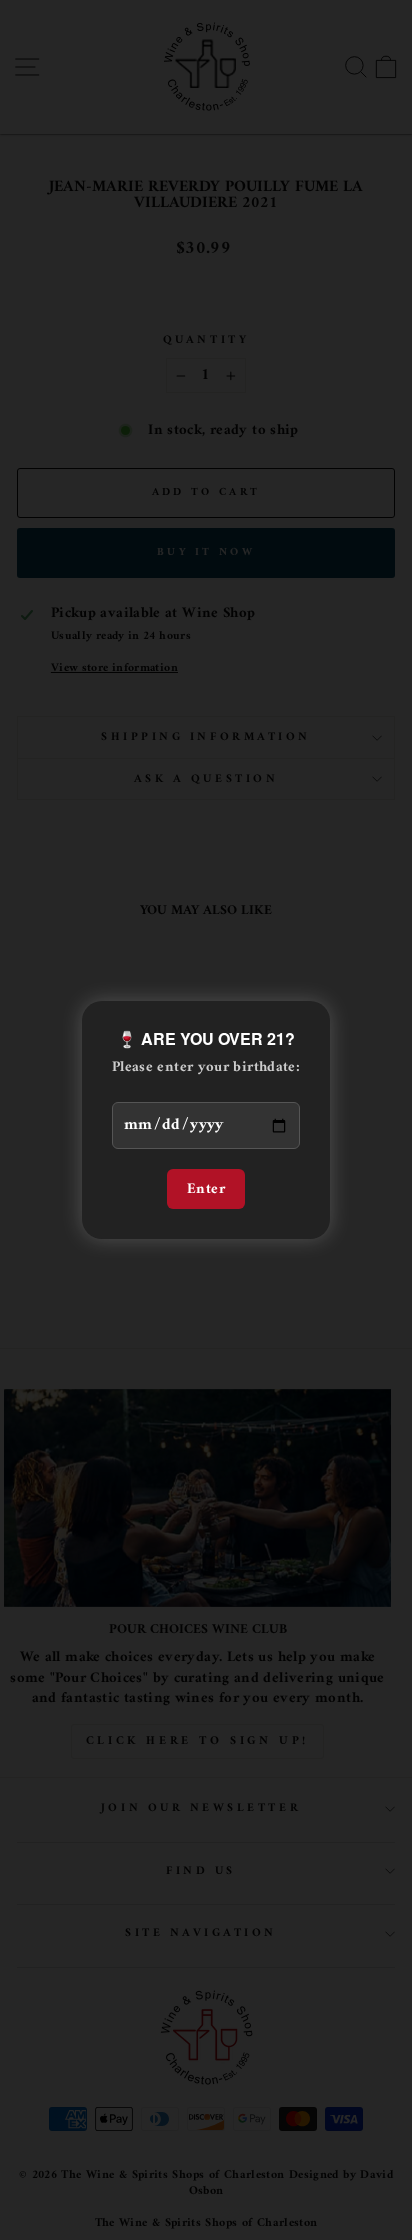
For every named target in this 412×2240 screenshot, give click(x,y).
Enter (206, 1189)
